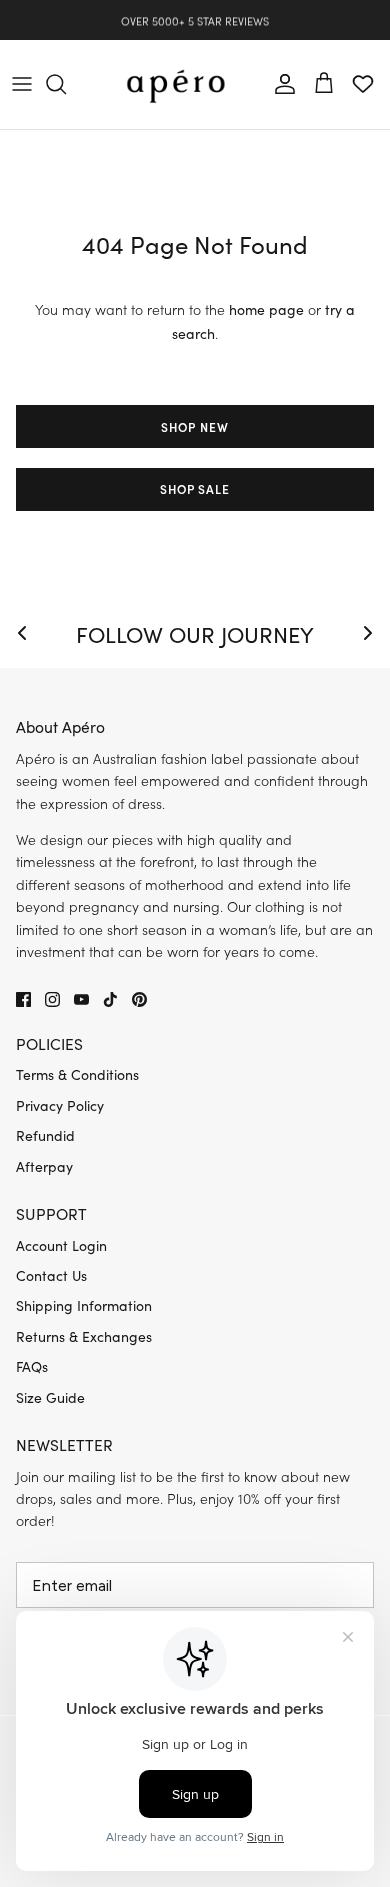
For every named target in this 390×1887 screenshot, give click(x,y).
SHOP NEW (195, 426)
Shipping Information (84, 1305)
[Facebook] (23, 999)
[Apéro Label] (176, 84)
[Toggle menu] (22, 84)
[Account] (280, 84)
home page (266, 309)
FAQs (32, 1366)
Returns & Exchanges (84, 1336)
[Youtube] (81, 999)
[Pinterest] (139, 999)
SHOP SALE (195, 488)
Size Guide (50, 1397)
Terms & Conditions (77, 1074)
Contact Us (51, 1275)
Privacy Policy (60, 1105)
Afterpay (44, 1166)
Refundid (45, 1135)
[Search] (66, 84)
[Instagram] (52, 999)
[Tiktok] (110, 999)
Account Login (61, 1245)
